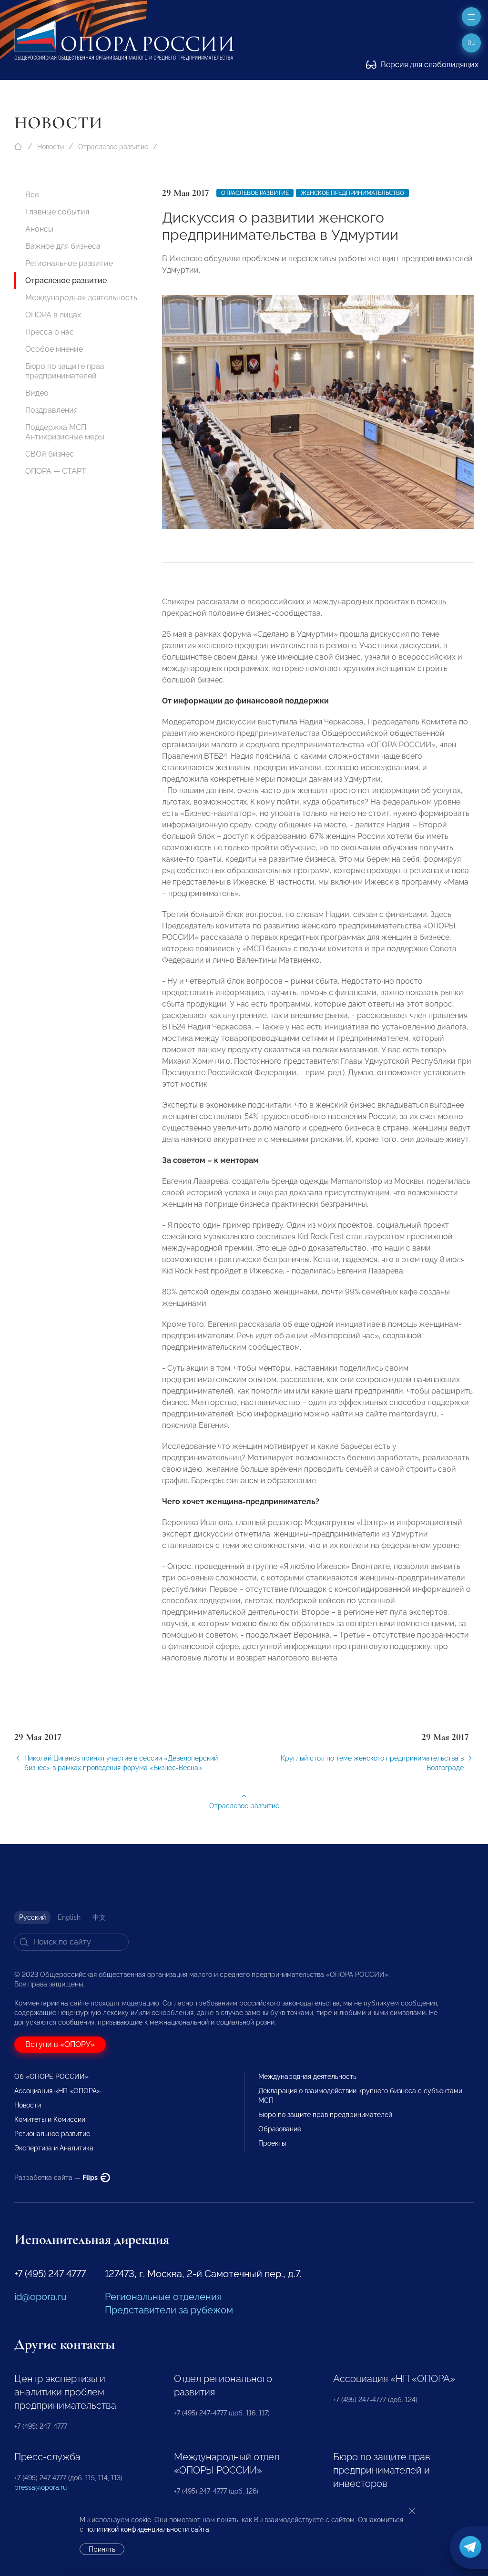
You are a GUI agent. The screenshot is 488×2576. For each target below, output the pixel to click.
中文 (99, 1917)
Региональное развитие (69, 263)
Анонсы (39, 229)
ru (472, 43)
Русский (32, 1917)
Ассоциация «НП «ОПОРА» (57, 2091)
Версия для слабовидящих (429, 65)
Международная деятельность (81, 298)
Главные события (57, 212)
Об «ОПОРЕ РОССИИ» (51, 2077)
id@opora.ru (41, 2297)
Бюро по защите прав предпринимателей (65, 371)
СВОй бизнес (50, 454)
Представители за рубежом (169, 2310)
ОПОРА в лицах (53, 315)
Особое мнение (54, 349)
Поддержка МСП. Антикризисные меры (65, 432)
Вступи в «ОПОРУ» (60, 2044)
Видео (37, 393)
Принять (102, 2549)
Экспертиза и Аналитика (54, 2148)
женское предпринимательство (352, 193)
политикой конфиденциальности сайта (147, 2529)
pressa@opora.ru (41, 2487)
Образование (280, 2129)
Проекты (272, 2143)
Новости (51, 147)
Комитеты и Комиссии (50, 2119)
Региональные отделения (163, 2297)
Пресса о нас (50, 332)
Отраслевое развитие (113, 147)
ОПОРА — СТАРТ (56, 471)
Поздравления (51, 410)
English (69, 1917)
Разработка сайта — (57, 2178)
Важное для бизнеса (63, 246)
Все (32, 195)
